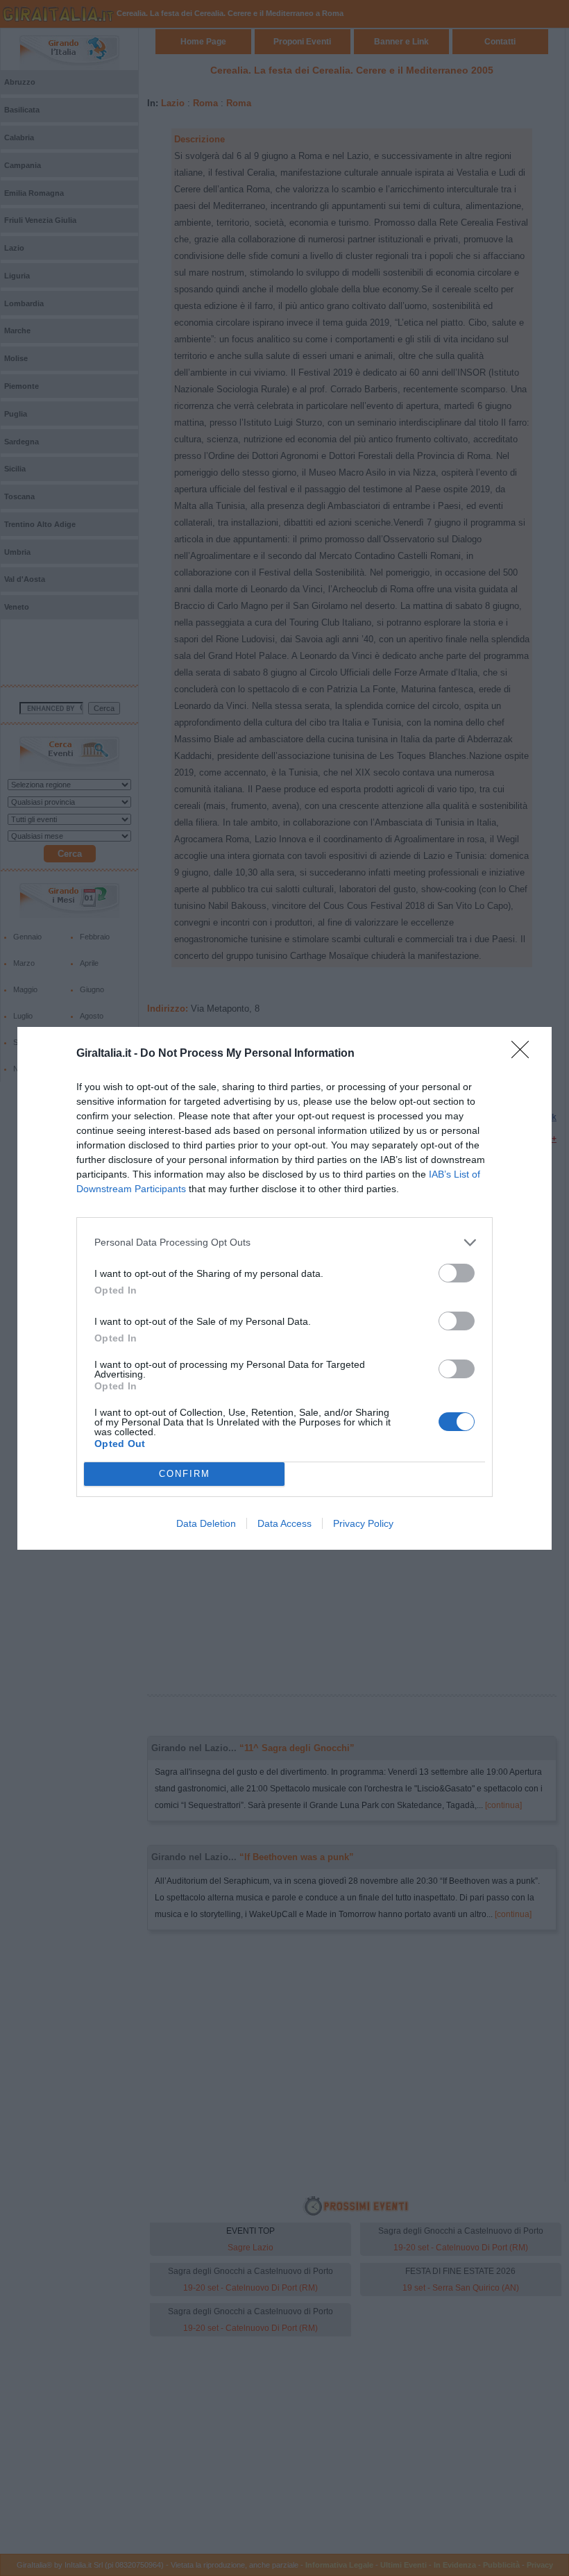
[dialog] (284, 1288)
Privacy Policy (363, 1523)
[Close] (525, 1054)
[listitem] (284, 1243)
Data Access (284, 1523)
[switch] (457, 1273)
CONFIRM (185, 1474)
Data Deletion (206, 1523)
